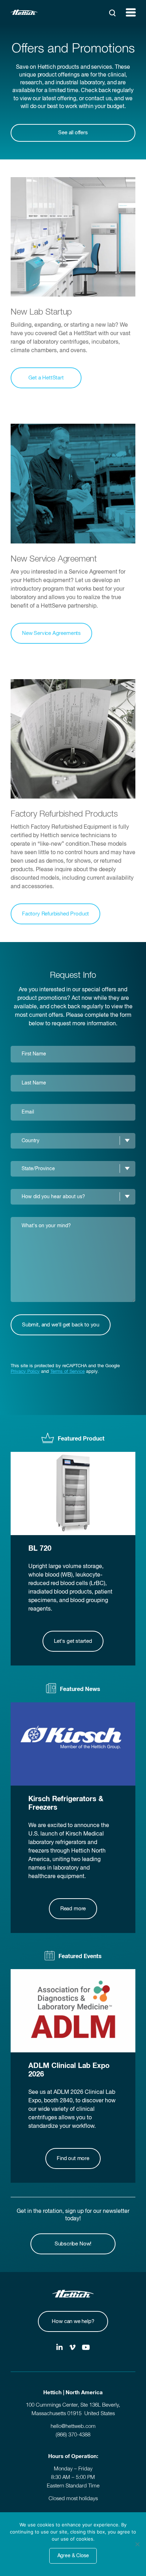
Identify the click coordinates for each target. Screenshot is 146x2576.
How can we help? (73, 2321)
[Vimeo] (72, 2348)
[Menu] (131, 12)
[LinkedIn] (60, 2348)
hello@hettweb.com (73, 2426)
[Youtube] (86, 2348)
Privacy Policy (25, 1372)
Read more (73, 1909)
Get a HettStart (46, 378)
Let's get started (73, 1641)
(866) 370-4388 (73, 2435)
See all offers (73, 133)
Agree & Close (73, 2556)
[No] (137, 2544)
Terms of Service (68, 1372)
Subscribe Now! (73, 2244)
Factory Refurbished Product (55, 914)
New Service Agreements (51, 633)
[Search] (112, 13)
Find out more (73, 2158)
